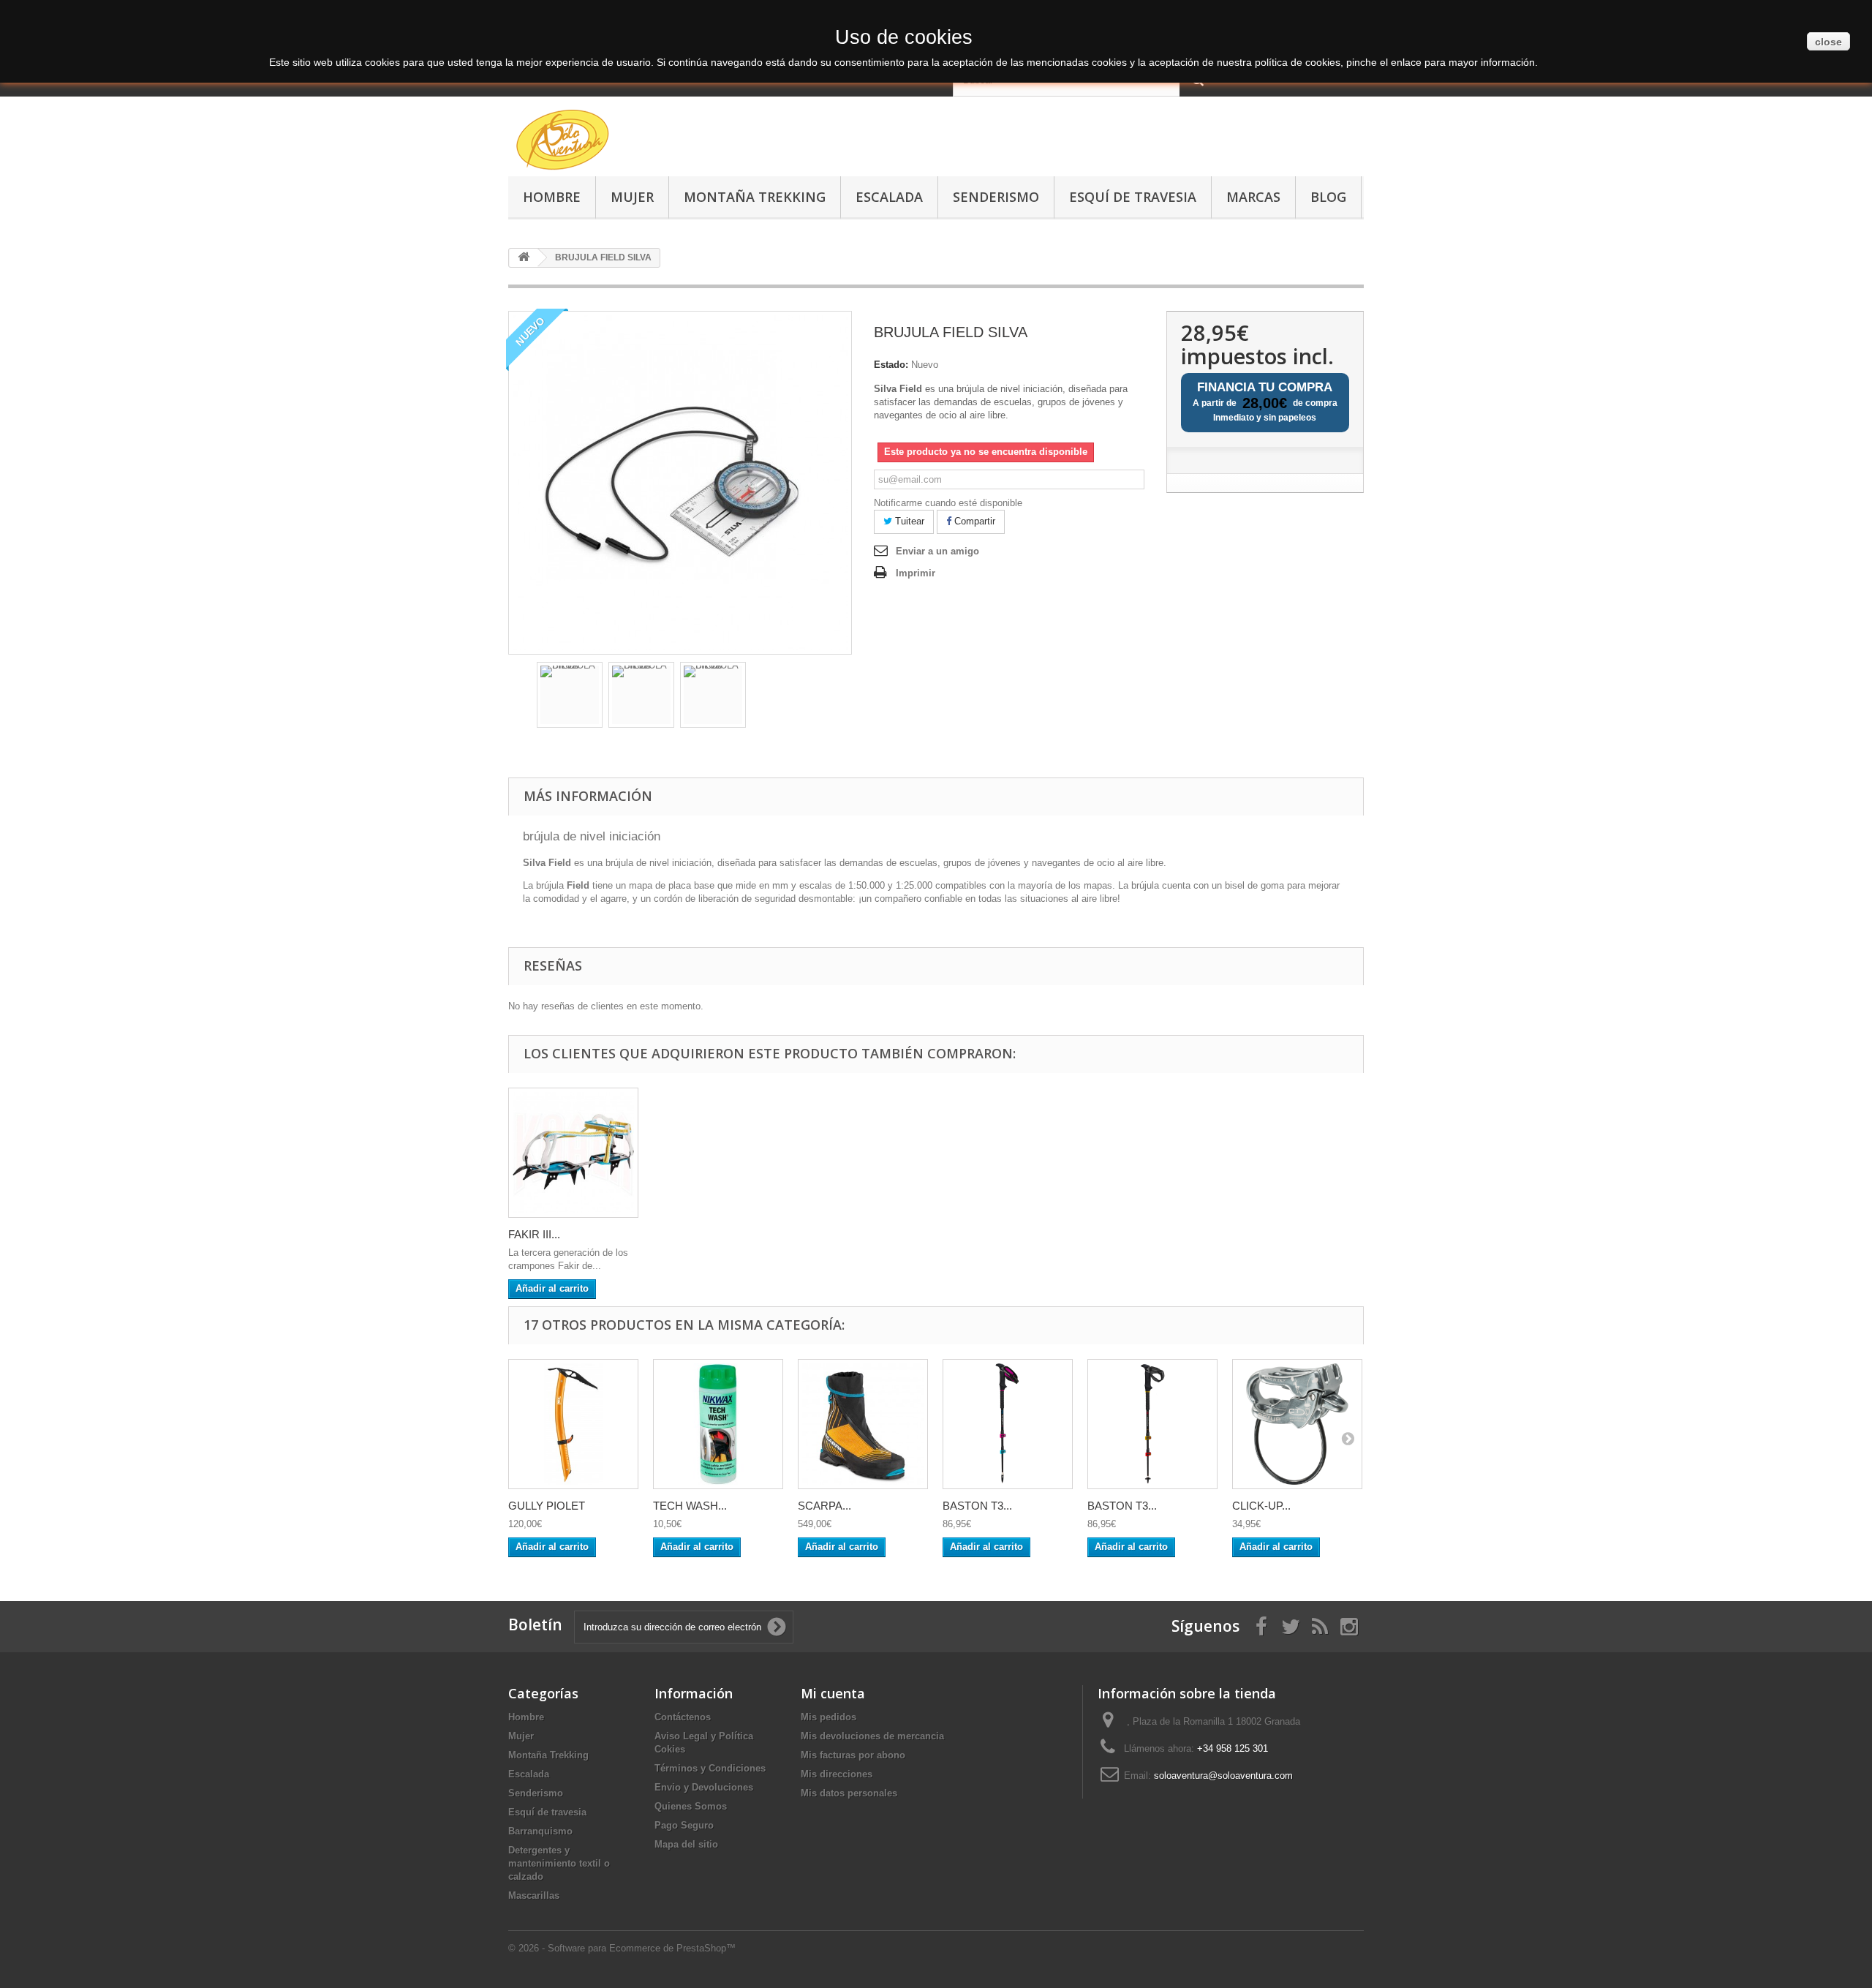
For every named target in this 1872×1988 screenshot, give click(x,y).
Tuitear (908, 521)
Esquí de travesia (1133, 197)
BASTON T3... (977, 1506)
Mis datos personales (849, 1793)
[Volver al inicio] (524, 258)
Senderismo (996, 197)
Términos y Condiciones (710, 1768)
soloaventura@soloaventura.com (1223, 1776)
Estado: (891, 365)
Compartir (973, 521)
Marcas (1253, 197)
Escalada (889, 197)
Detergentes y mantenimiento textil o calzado (559, 1863)
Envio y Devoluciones (704, 1787)
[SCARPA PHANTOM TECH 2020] (863, 1424)
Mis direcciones (837, 1774)
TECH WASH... (690, 1506)
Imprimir (916, 573)
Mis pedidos (829, 1717)
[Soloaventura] (643, 142)
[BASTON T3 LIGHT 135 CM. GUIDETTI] (1152, 1424)
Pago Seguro (684, 1825)
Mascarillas (534, 1895)
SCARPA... (824, 1506)
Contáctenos (683, 1717)
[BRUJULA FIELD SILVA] (570, 695)
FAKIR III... (534, 1234)
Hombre (552, 197)
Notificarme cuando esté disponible (948, 503)
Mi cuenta (833, 1693)
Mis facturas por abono (853, 1755)
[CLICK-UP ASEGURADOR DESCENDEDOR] (1297, 1424)
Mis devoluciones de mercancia (872, 1736)
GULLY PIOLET (547, 1506)
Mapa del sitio (686, 1844)
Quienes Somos (691, 1806)
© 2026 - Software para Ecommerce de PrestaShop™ (622, 1948)
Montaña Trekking (755, 197)
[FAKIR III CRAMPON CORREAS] (573, 1153)
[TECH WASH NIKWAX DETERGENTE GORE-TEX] (718, 1424)
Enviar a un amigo (937, 551)
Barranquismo (540, 1831)
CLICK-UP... (1261, 1506)
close (1828, 42)
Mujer (632, 197)
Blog (1328, 197)
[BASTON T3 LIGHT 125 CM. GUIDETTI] (1008, 1424)
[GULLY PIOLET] (573, 1424)
